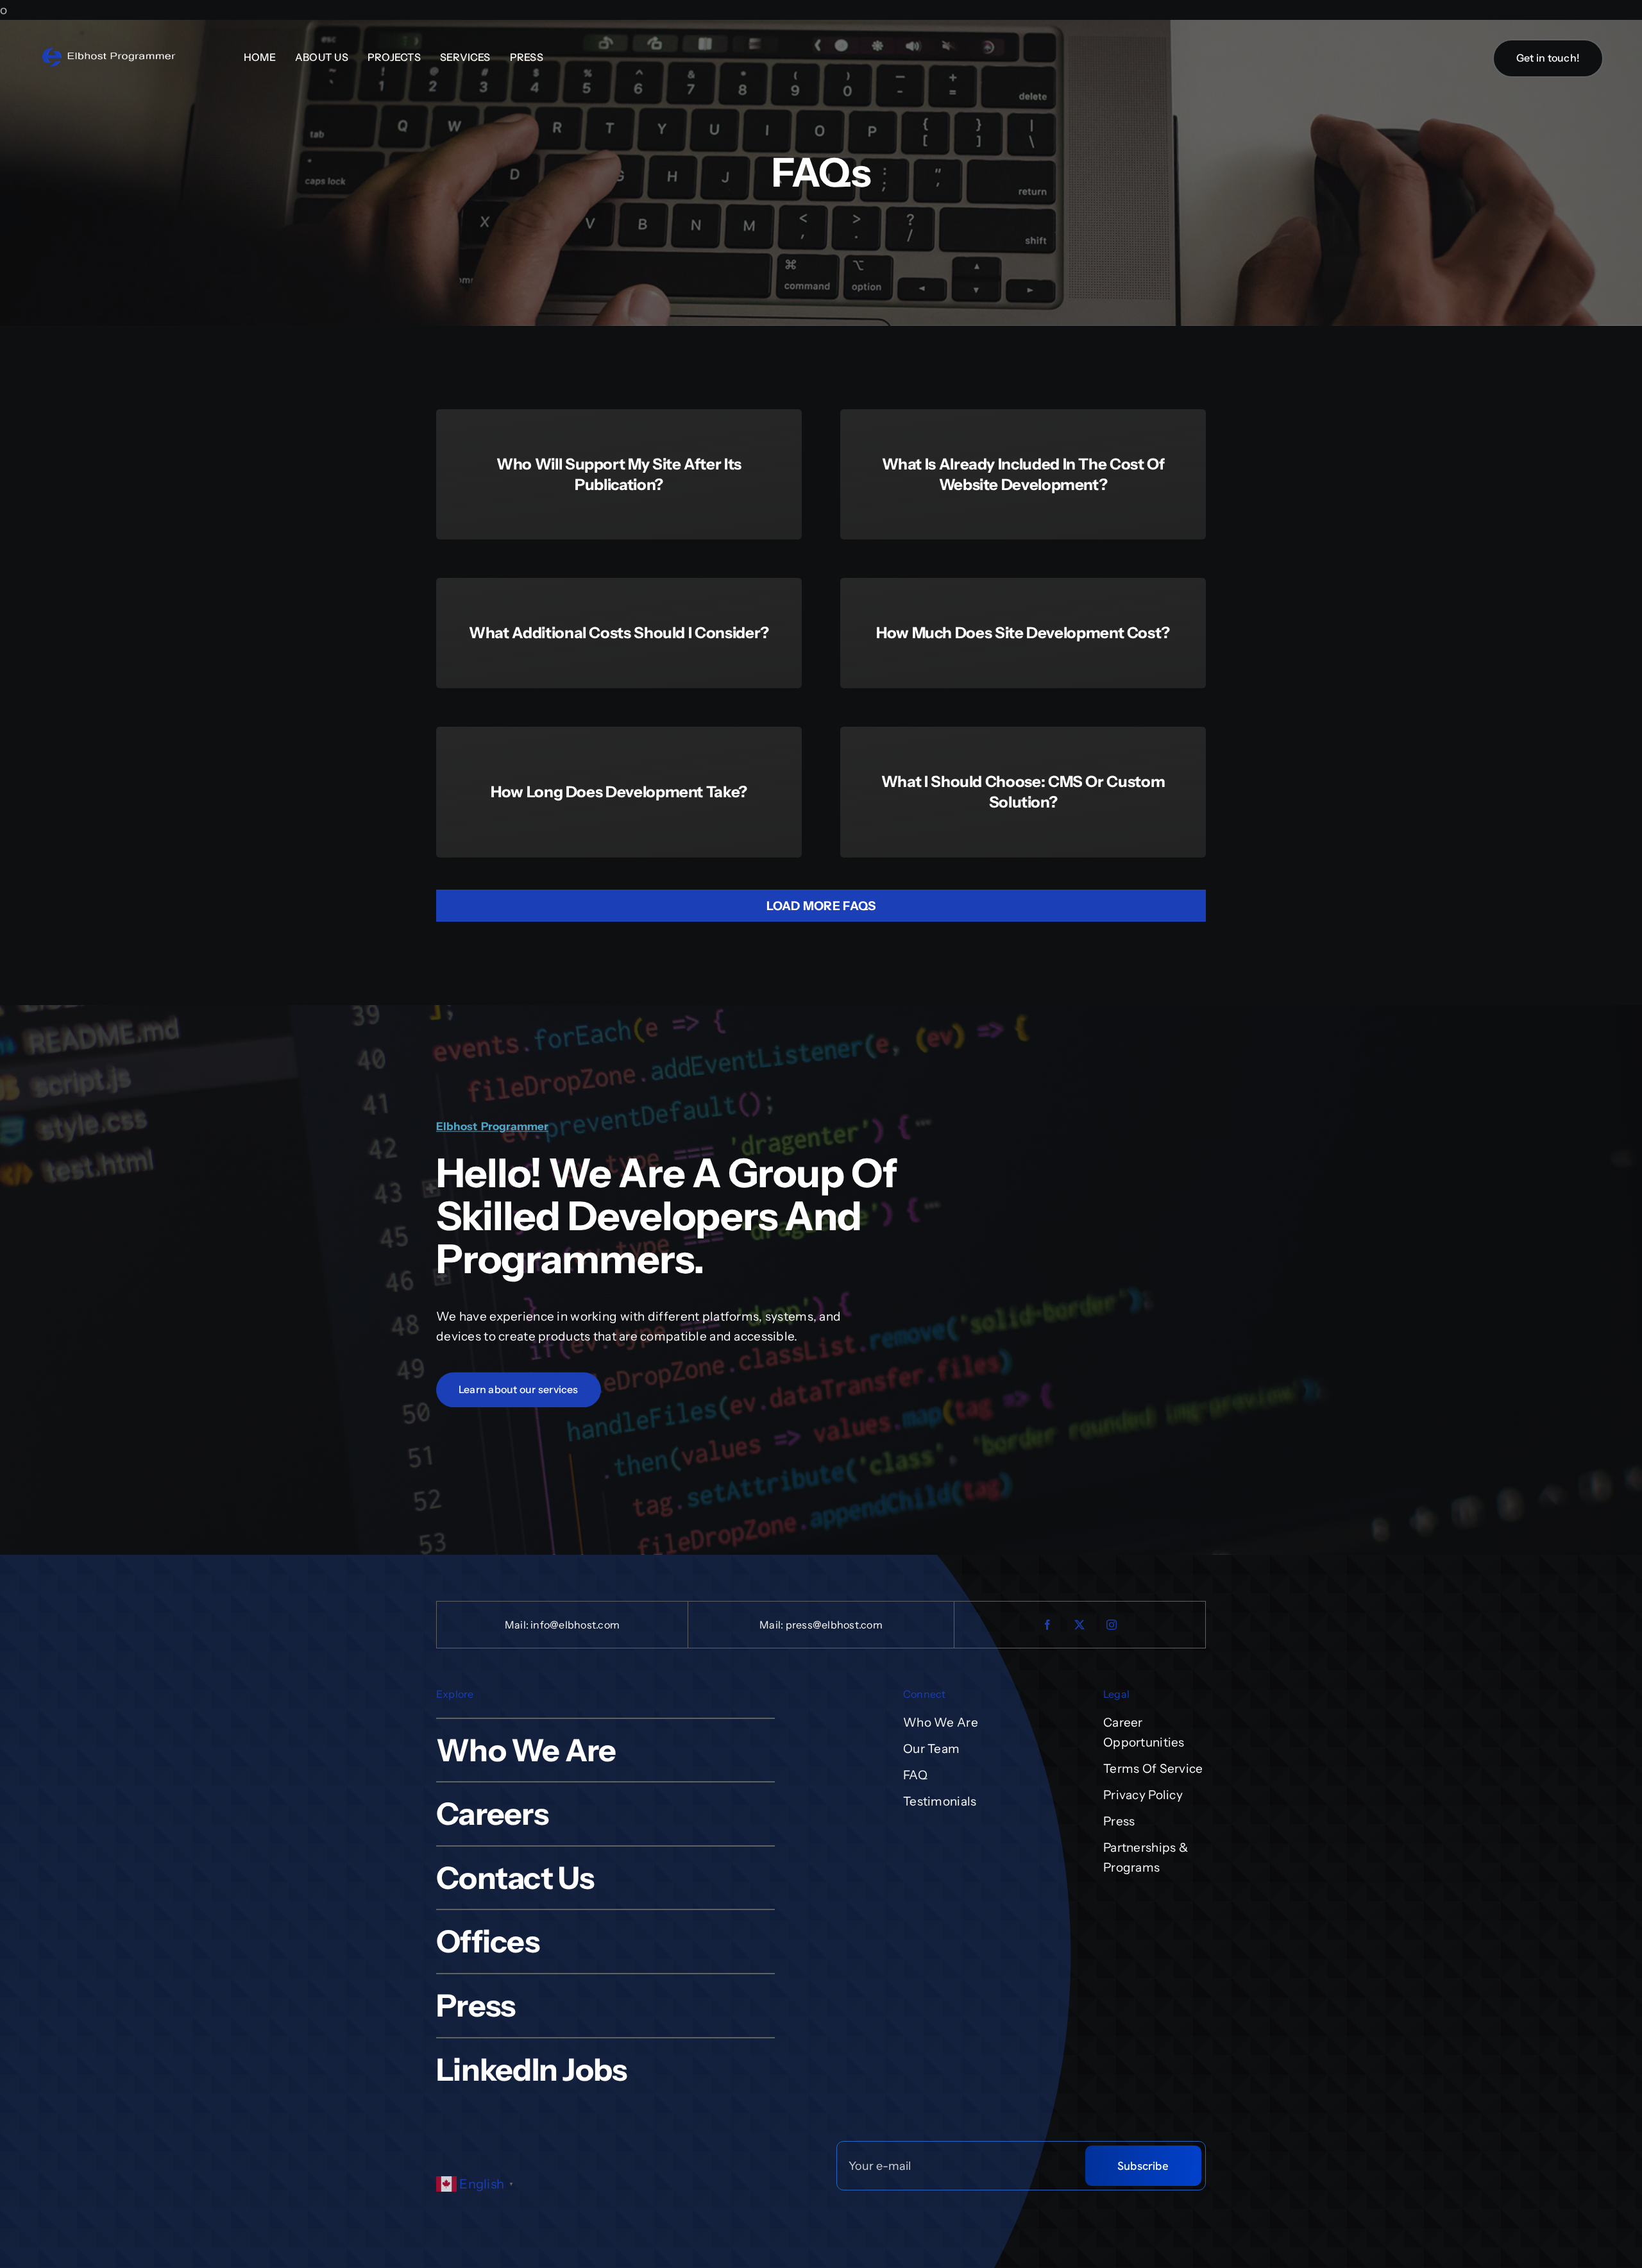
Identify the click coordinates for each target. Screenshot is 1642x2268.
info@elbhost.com (575, 1625)
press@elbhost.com (834, 1625)
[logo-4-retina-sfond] (109, 52)
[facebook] (1048, 1625)
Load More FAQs (821, 906)
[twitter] (1080, 1625)
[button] (478, 2183)
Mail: (518, 1625)
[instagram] (1112, 1625)
